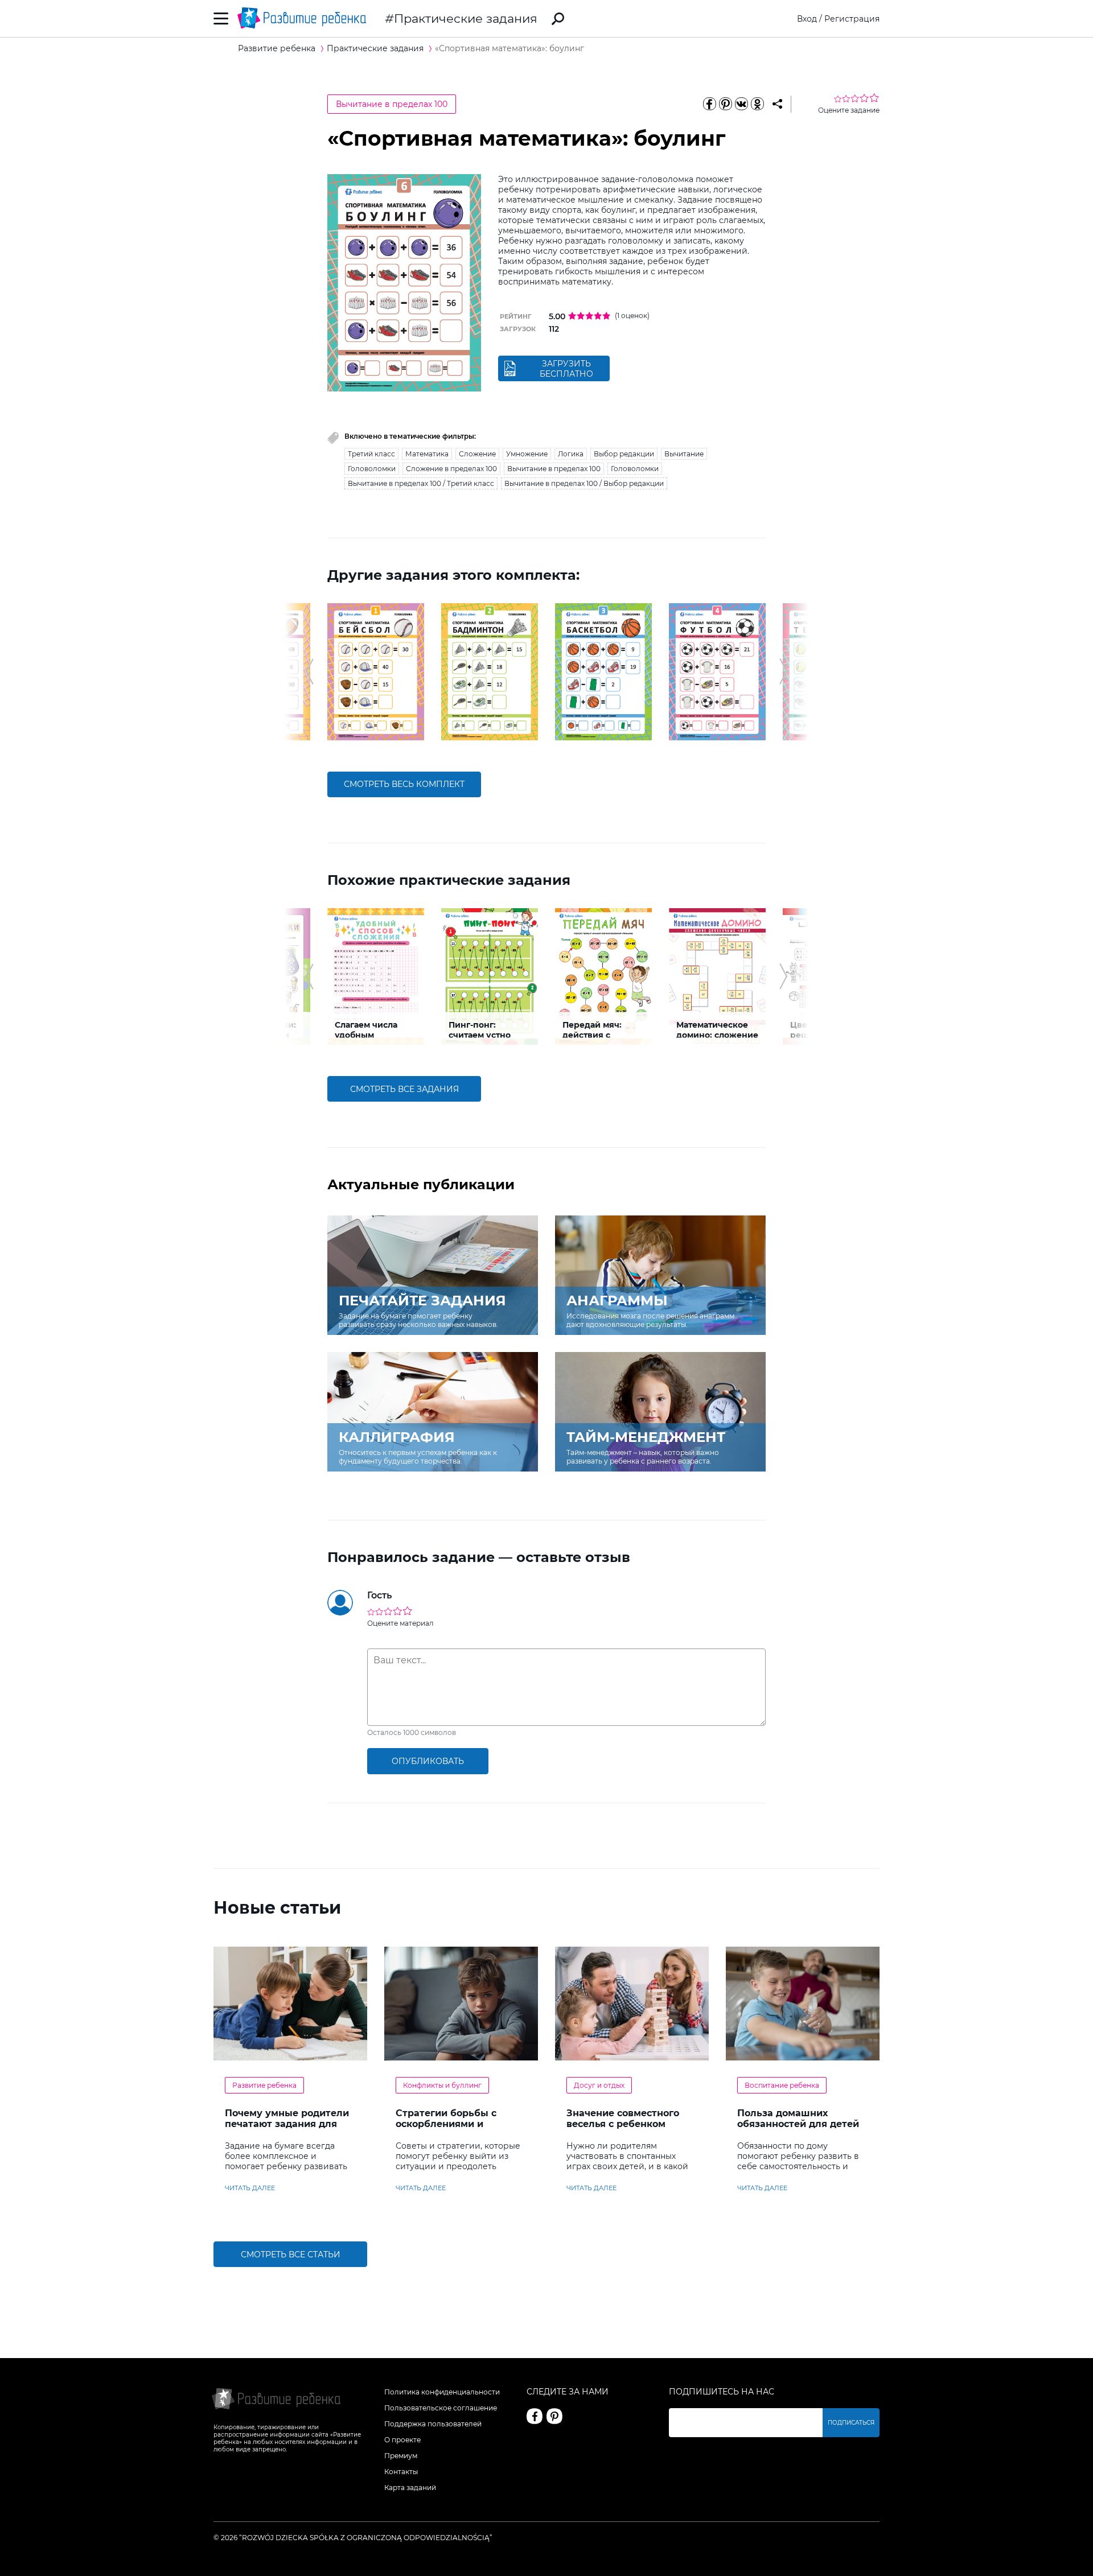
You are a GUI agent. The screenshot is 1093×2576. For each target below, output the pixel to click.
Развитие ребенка (264, 2085)
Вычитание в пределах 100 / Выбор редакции (584, 483)
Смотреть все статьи (291, 2254)
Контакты (401, 2472)
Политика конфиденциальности (442, 2392)
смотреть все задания (404, 1089)
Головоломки (372, 469)
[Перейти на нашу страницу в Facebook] (535, 2416)
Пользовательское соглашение (441, 2408)
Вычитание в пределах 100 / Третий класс (421, 483)
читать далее (250, 2188)
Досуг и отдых (599, 2085)
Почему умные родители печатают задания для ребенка (287, 2124)
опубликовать (428, 1761)
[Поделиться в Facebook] (709, 104)
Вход (807, 19)
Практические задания (466, 18)
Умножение (527, 454)
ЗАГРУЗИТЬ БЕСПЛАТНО (566, 369)
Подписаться (851, 2423)
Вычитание (684, 454)
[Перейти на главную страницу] (302, 18)
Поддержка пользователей (433, 2424)
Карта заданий (410, 2488)
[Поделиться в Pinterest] (725, 104)
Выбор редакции (624, 454)
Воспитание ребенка (782, 2085)
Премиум (401, 2456)
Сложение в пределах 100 (451, 469)
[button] (309, 671)
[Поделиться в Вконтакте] (741, 104)
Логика (571, 454)
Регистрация (852, 19)
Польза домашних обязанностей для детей (798, 2118)
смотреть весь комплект (404, 784)
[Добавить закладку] (777, 104)
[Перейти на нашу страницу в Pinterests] (554, 2416)
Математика (427, 454)
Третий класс (371, 454)
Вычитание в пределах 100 (392, 104)
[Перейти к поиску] (558, 19)
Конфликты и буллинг (442, 2085)
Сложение (477, 454)
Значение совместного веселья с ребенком (623, 2118)
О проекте (402, 2440)
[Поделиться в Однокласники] (757, 104)
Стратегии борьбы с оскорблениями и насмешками (446, 2124)
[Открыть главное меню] (221, 18)
